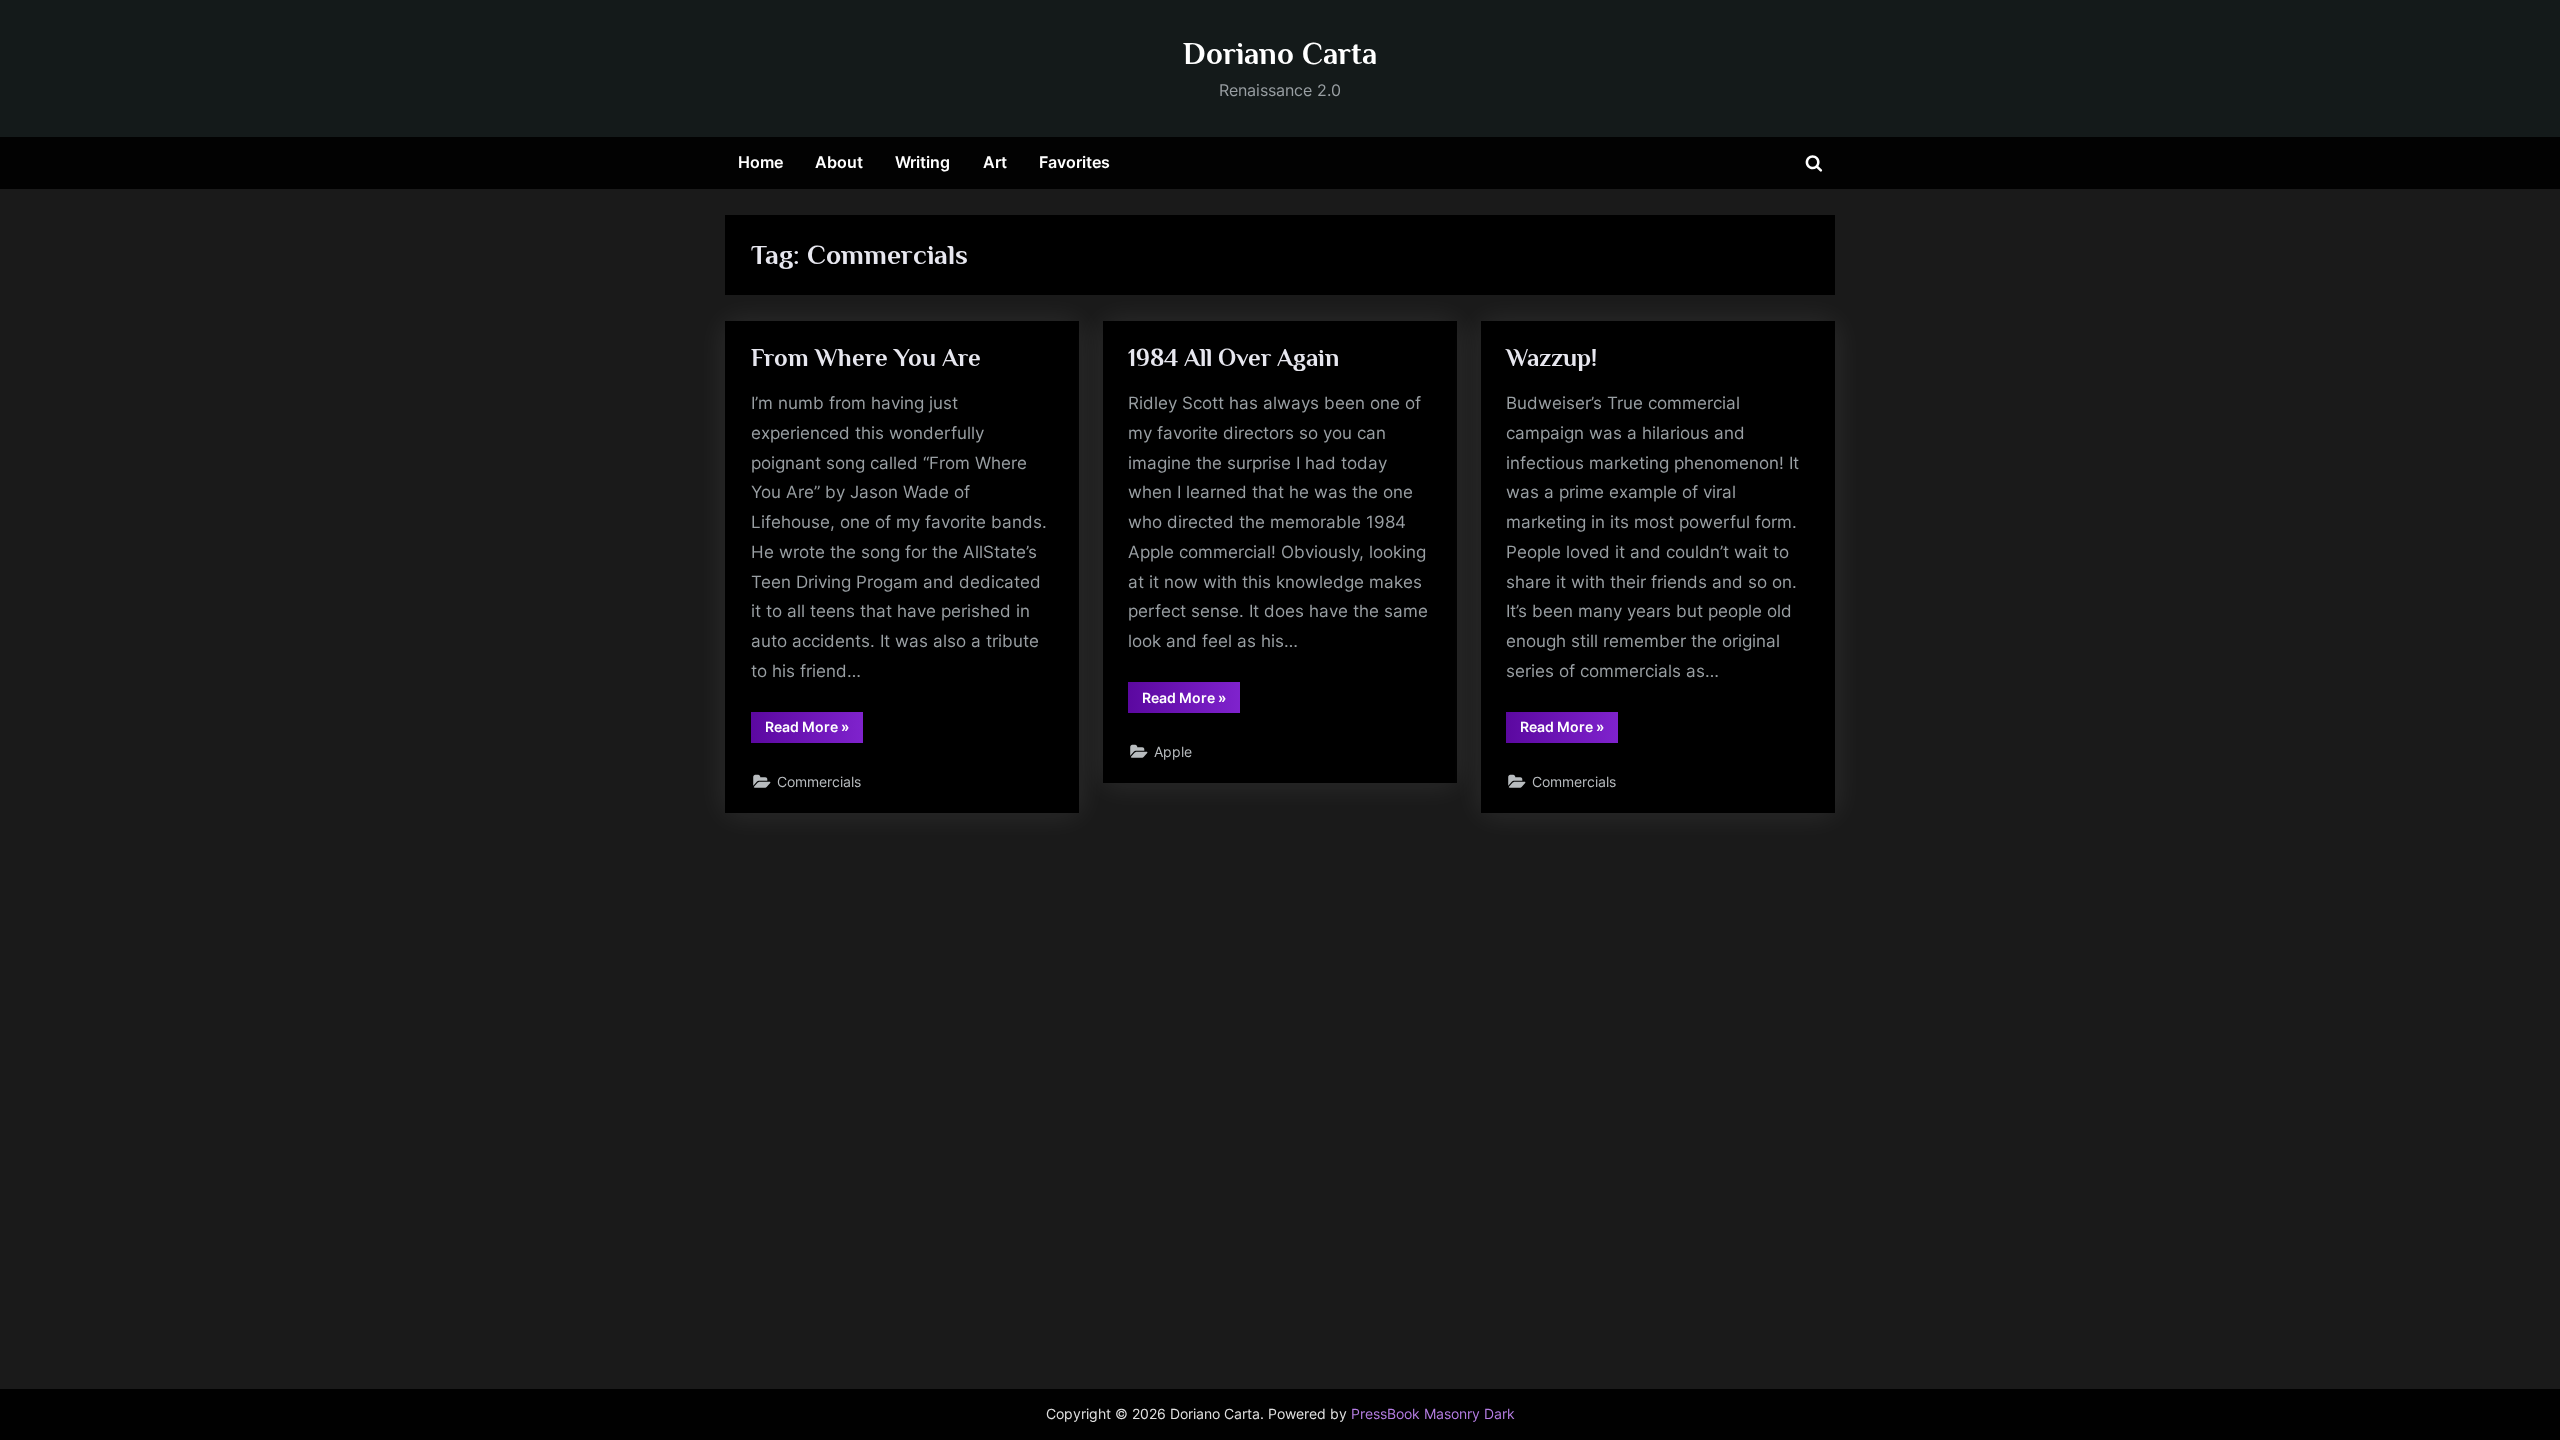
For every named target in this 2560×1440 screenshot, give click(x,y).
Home (760, 162)
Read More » (814, 730)
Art (995, 162)
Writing (922, 162)
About (839, 162)
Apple (1173, 751)
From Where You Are (866, 357)
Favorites (1074, 162)
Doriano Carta (1280, 53)
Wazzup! (1551, 357)
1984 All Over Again (1233, 357)
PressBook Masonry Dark (1433, 1414)
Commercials (819, 781)
